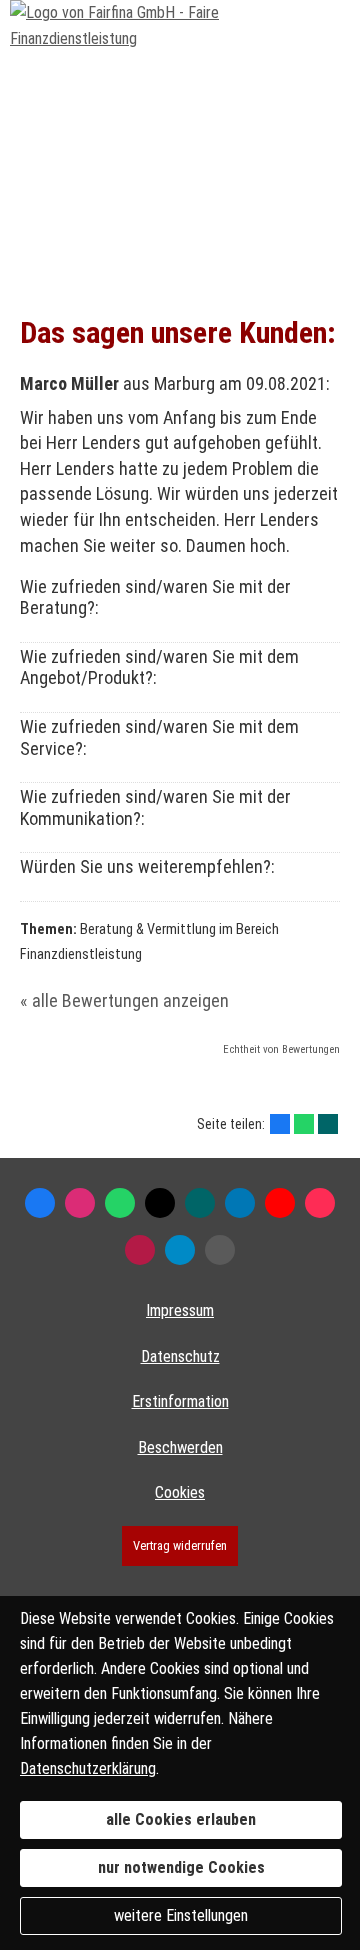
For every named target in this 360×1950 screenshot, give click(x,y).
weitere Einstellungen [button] (181, 1915)
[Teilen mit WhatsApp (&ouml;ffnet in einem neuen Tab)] (304, 1124)
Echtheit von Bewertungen (281, 1049)
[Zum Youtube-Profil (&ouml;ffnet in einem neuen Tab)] (280, 1203)
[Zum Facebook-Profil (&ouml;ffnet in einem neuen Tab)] (40, 1203)
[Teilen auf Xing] (328, 1124)
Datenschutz (180, 1356)
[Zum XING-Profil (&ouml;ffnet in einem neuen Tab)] (200, 1203)
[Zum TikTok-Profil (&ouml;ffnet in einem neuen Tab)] (320, 1203)
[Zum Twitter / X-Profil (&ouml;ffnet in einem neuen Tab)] (160, 1203)
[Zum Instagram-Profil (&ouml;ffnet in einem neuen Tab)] (80, 1203)
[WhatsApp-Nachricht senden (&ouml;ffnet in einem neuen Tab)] (120, 1203)
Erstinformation (180, 1401)
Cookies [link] (180, 1492)
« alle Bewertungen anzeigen (124, 1000)
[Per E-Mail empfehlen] (220, 1250)
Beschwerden (180, 1447)
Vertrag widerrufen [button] (180, 1545)
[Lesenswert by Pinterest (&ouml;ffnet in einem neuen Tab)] (180, 1250)
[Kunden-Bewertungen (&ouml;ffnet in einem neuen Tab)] (140, 1250)
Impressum (180, 1310)
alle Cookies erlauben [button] (181, 1819)
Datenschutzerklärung (88, 1768)
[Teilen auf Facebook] (280, 1124)
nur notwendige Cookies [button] (181, 1867)
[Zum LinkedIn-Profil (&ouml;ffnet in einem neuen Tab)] (240, 1203)
